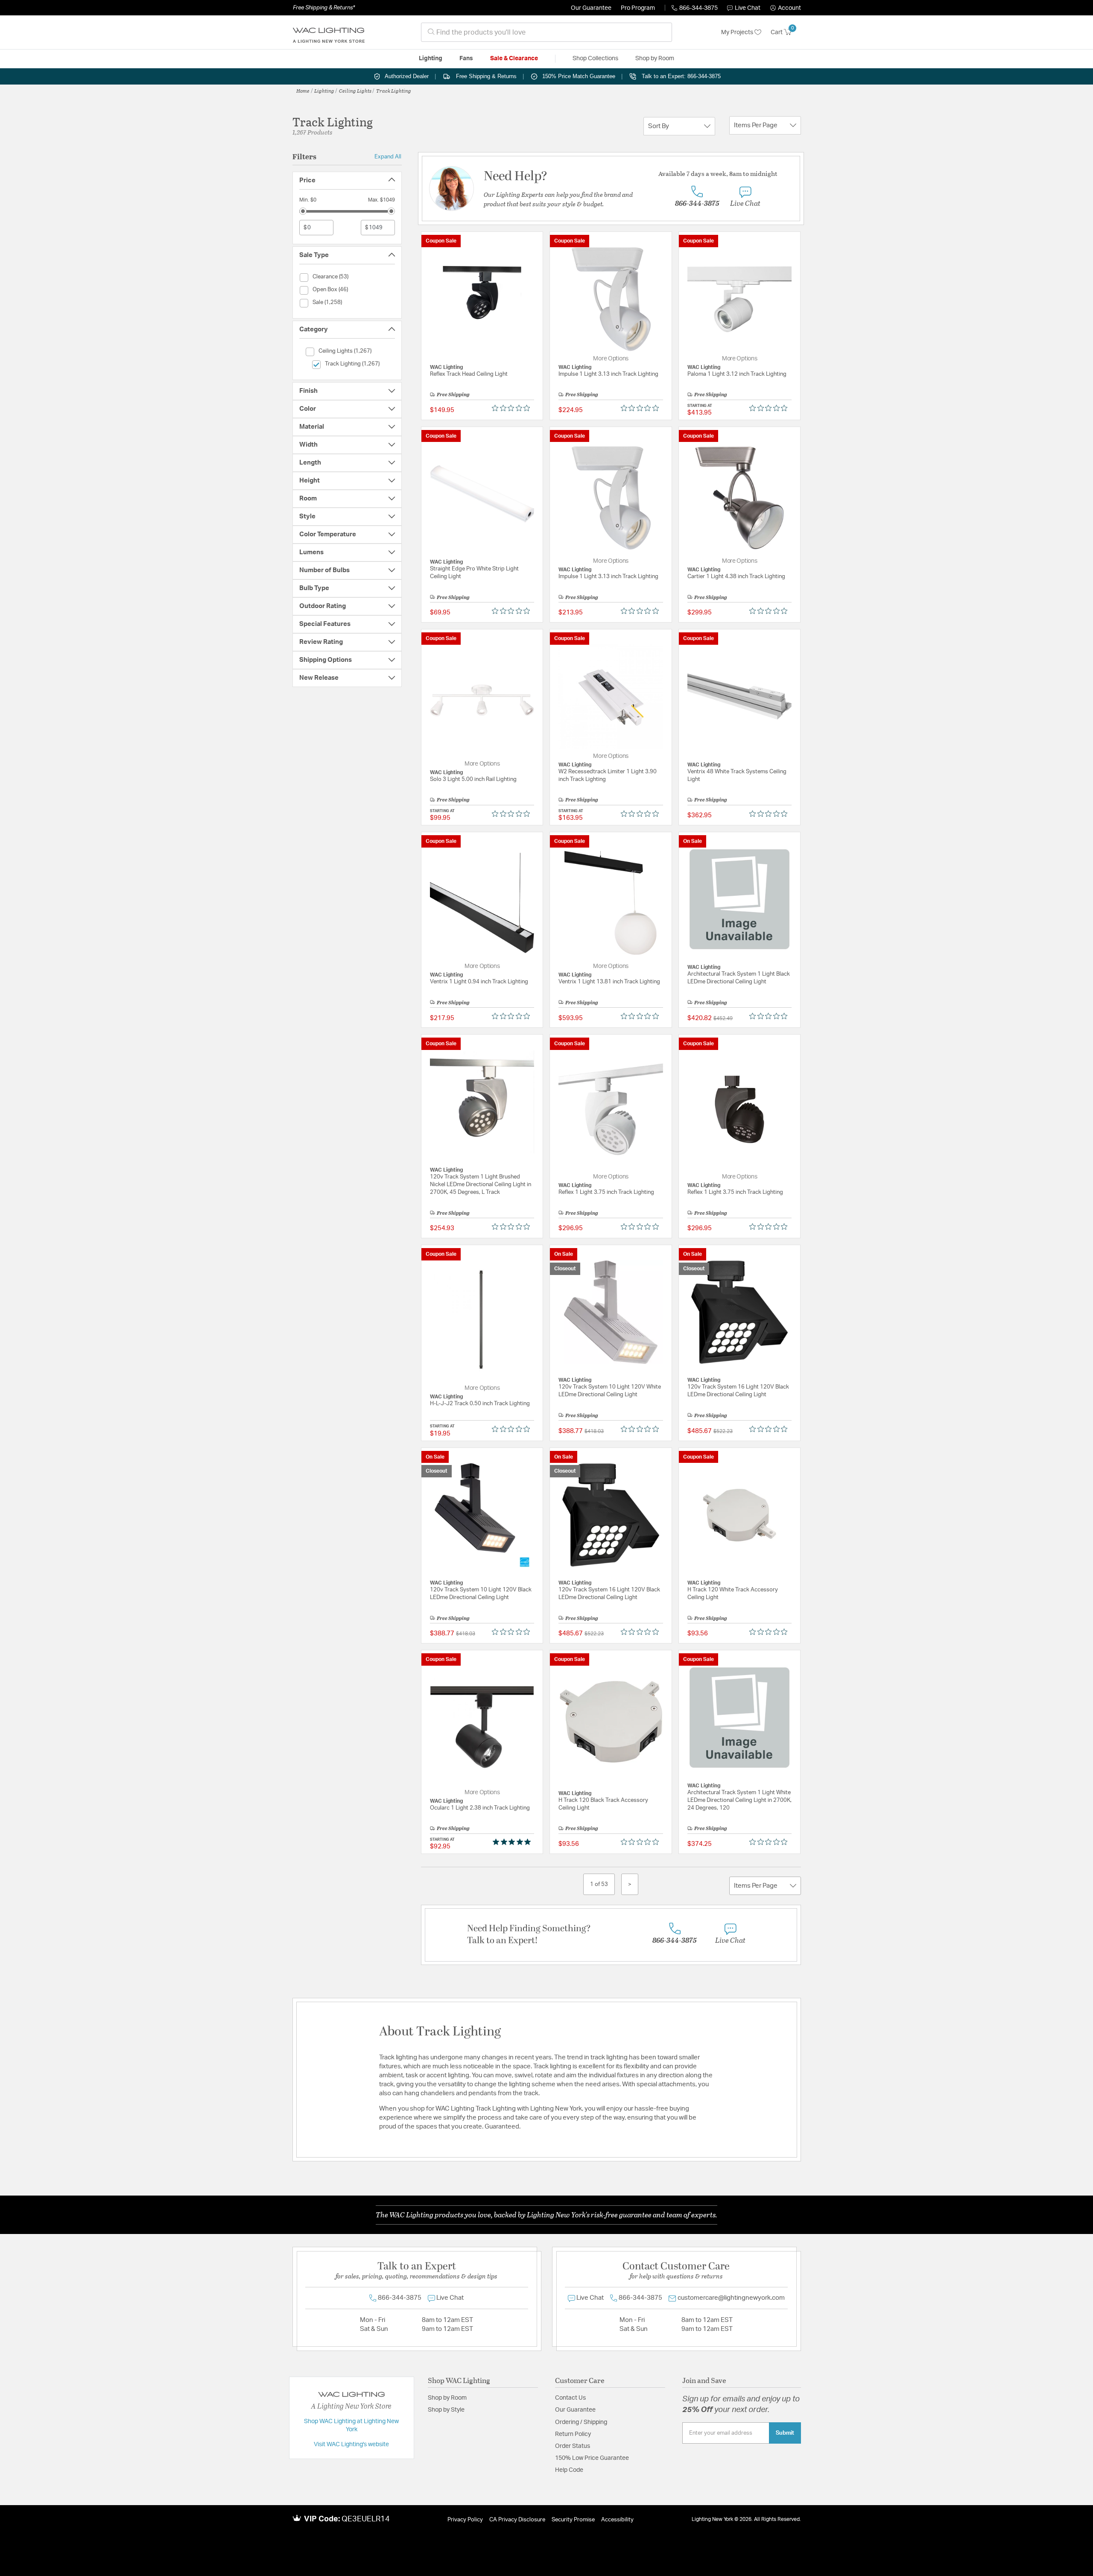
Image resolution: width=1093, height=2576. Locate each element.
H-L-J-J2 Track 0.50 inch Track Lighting (480, 1404)
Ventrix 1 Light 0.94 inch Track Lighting (479, 982)
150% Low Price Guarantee (592, 2458)
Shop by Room (447, 2398)
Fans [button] (466, 58)
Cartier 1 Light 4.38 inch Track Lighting (736, 577)
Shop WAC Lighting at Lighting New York (351, 2426)
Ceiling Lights (355, 91)
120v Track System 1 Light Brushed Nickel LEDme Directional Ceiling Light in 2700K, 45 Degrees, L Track (481, 1185)
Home (303, 91)
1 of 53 (599, 1884)
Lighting (324, 91)
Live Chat (748, 8)
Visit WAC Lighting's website (351, 2444)
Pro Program (638, 8)
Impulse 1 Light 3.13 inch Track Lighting (608, 374)
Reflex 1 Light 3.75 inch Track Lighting (606, 1192)
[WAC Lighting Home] (329, 32)
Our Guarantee (591, 8)
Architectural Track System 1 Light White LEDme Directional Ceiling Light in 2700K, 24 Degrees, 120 (739, 1800)
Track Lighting (394, 91)
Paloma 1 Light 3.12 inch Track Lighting (737, 374)
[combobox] (546, 32)
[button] (786, 8)
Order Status (573, 2446)
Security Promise (573, 2520)
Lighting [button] (431, 58)
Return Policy (573, 2434)
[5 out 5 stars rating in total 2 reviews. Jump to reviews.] (513, 1842)
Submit (785, 2433)
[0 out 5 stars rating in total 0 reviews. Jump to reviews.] (513, 408)
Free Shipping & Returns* (324, 8)
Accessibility (617, 2520)
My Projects (738, 32)
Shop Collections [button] (595, 58)
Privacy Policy (465, 2520)
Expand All (388, 157)
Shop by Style (446, 2410)
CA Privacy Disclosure (517, 2520)
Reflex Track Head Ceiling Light (469, 374)
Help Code (569, 2470)
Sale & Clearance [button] (514, 58)
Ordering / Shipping (581, 2422)
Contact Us (570, 2398)
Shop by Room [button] (655, 58)
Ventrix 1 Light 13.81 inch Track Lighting (609, 982)
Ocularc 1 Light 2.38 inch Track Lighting (480, 1808)
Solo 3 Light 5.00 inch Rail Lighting (473, 779)
